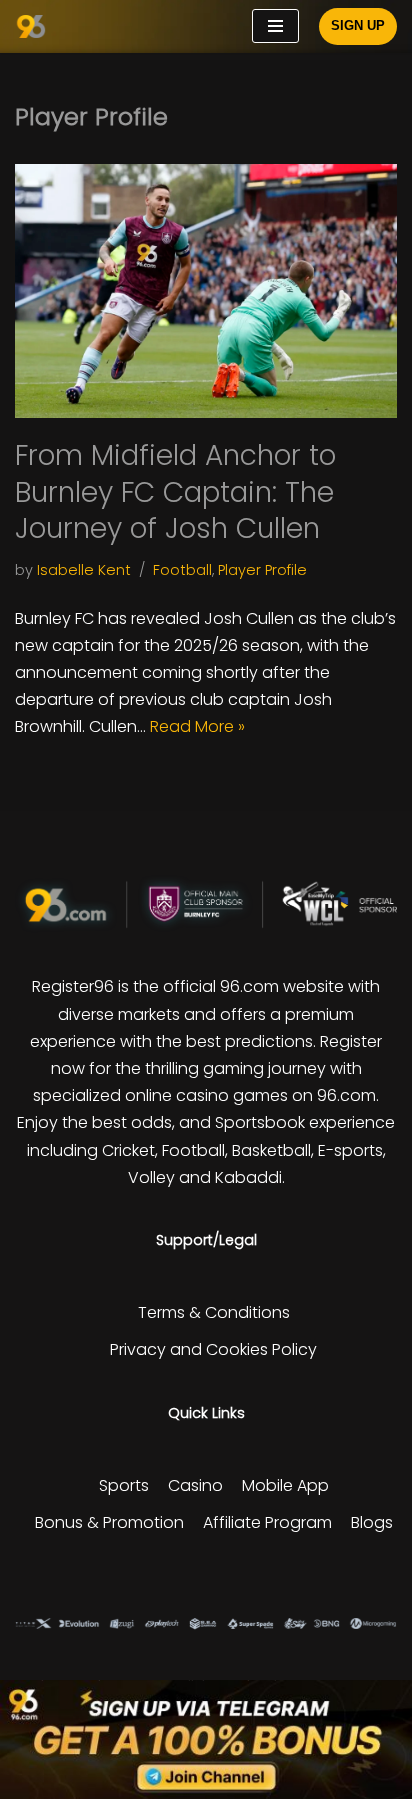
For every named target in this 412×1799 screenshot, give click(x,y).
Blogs (372, 1522)
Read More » (197, 726)
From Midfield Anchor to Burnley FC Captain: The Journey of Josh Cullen (175, 492)
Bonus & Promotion (109, 1522)
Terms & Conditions (214, 1312)
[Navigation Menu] (275, 26)
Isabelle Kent (84, 570)
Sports (124, 1485)
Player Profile (262, 570)
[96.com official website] (36, 26)
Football (182, 570)
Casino (195, 1485)
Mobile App (285, 1485)
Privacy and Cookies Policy (213, 1349)
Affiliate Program (267, 1522)
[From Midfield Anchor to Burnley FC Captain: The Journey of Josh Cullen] (206, 291)
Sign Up (358, 25)
